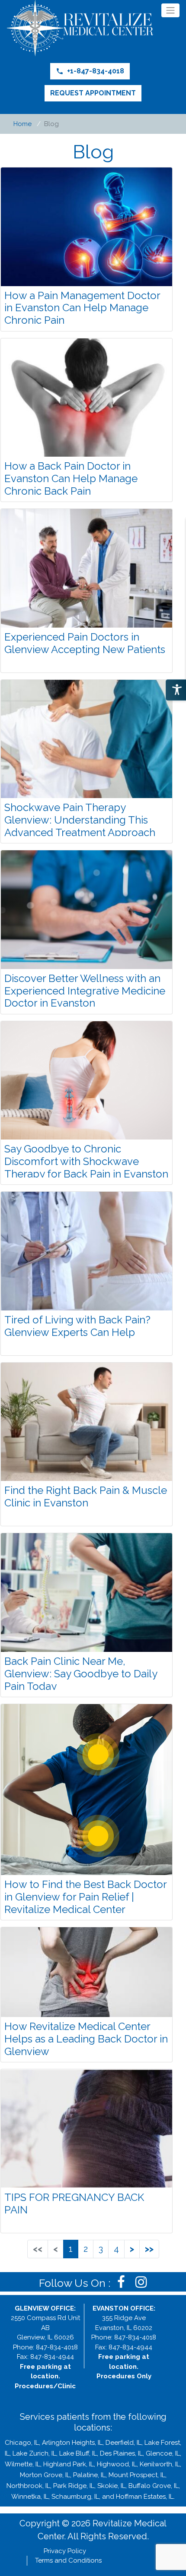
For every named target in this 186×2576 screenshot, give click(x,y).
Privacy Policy (65, 2551)
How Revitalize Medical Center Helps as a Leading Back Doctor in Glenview (86, 2039)
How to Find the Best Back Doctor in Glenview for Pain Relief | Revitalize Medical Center (85, 1897)
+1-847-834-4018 (90, 71)
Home (22, 124)
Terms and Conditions (68, 2560)
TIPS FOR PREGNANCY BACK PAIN (74, 2203)
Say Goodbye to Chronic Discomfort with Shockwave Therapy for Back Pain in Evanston (86, 1161)
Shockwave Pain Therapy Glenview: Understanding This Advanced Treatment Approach (80, 820)
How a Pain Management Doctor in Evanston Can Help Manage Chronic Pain (82, 308)
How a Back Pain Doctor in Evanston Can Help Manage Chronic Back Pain (71, 478)
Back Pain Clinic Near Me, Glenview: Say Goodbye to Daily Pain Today (81, 1674)
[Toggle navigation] (170, 10)
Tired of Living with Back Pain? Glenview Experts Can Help (77, 1326)
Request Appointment (93, 93)
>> (149, 2249)
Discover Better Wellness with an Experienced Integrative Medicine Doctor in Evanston (85, 991)
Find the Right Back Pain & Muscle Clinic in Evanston (86, 1496)
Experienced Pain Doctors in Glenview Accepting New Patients (85, 643)
